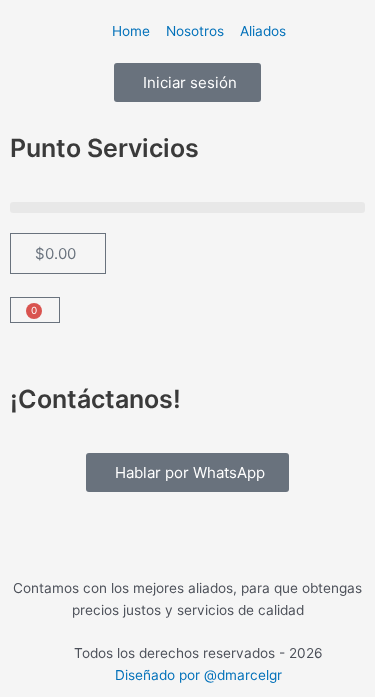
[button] (187, 207)
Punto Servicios (104, 148)
